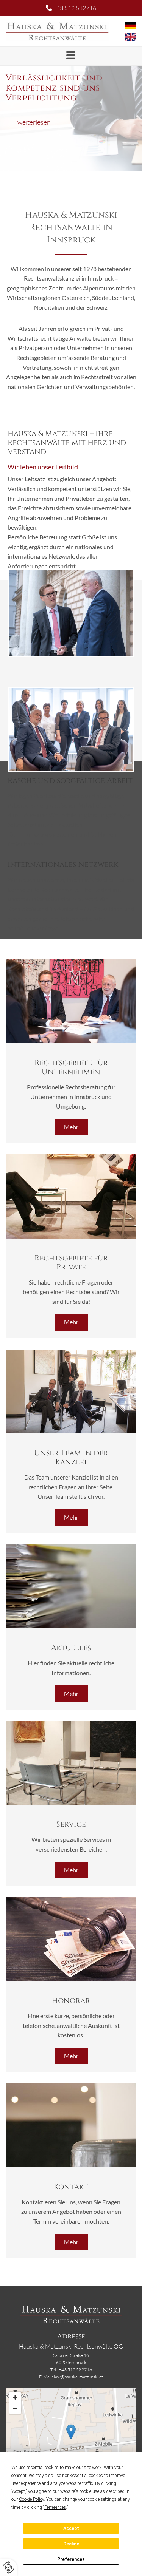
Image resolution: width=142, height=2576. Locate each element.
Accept (71, 2528)
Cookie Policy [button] (31, 2499)
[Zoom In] (15, 2397)
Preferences (71, 2559)
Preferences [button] (55, 2507)
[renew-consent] (9, 2568)
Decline (71, 2544)
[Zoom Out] (15, 2409)
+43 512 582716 (75, 8)
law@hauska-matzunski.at (78, 2377)
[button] (71, 55)
